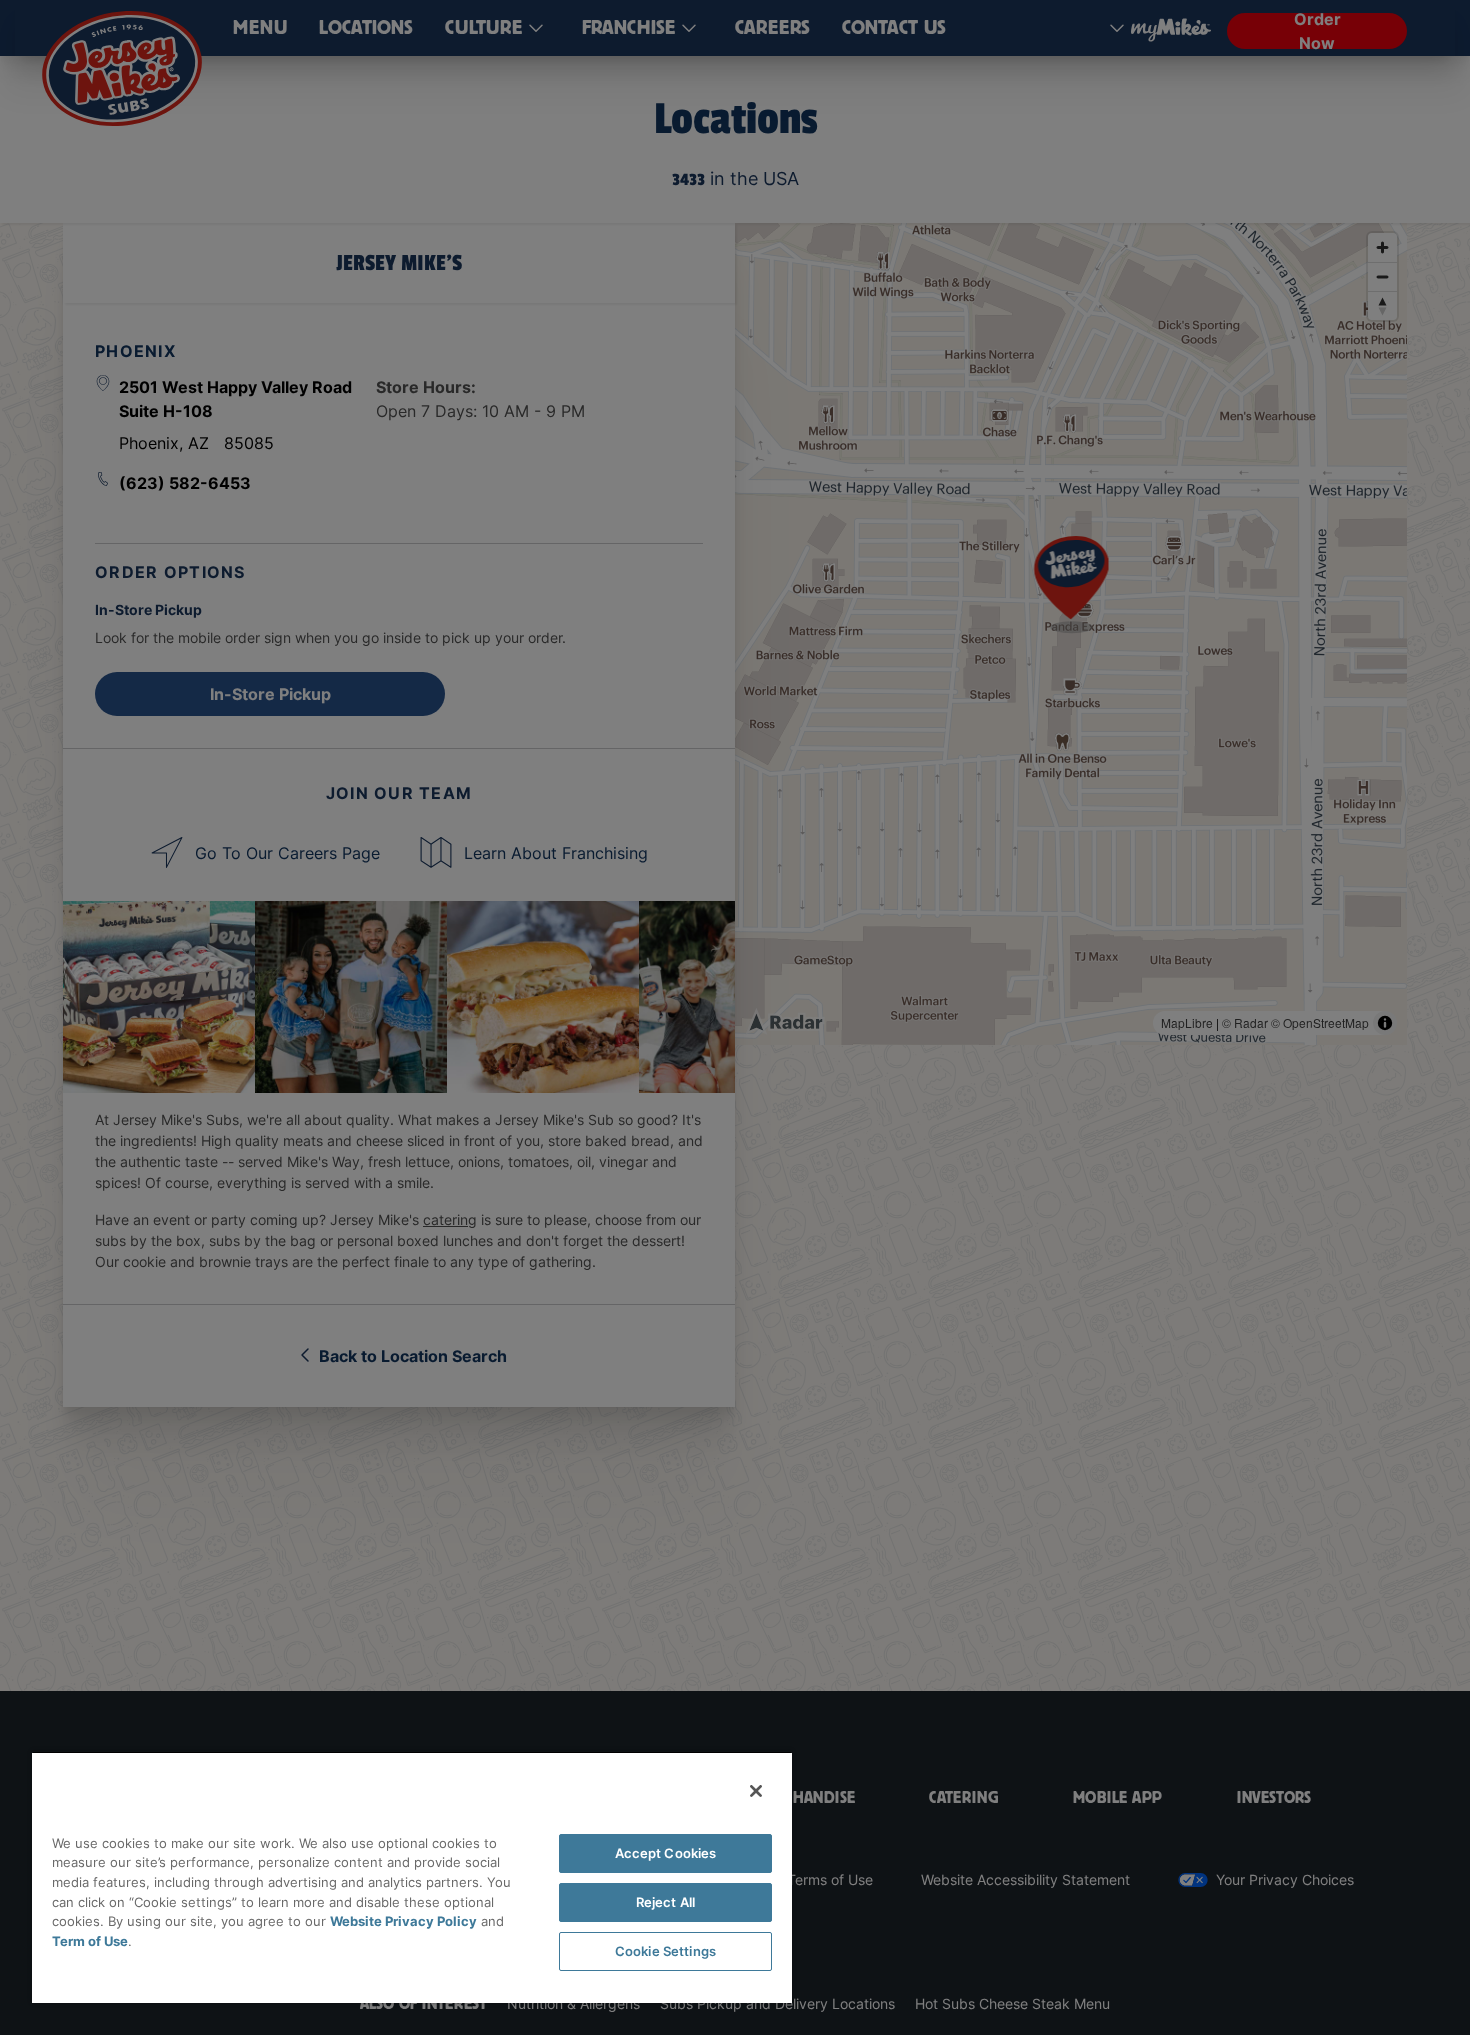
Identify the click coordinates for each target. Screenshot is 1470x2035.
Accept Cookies (666, 1853)
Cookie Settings (665, 1951)
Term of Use (90, 1941)
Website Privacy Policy (403, 1921)
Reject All (665, 1902)
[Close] (756, 1791)
